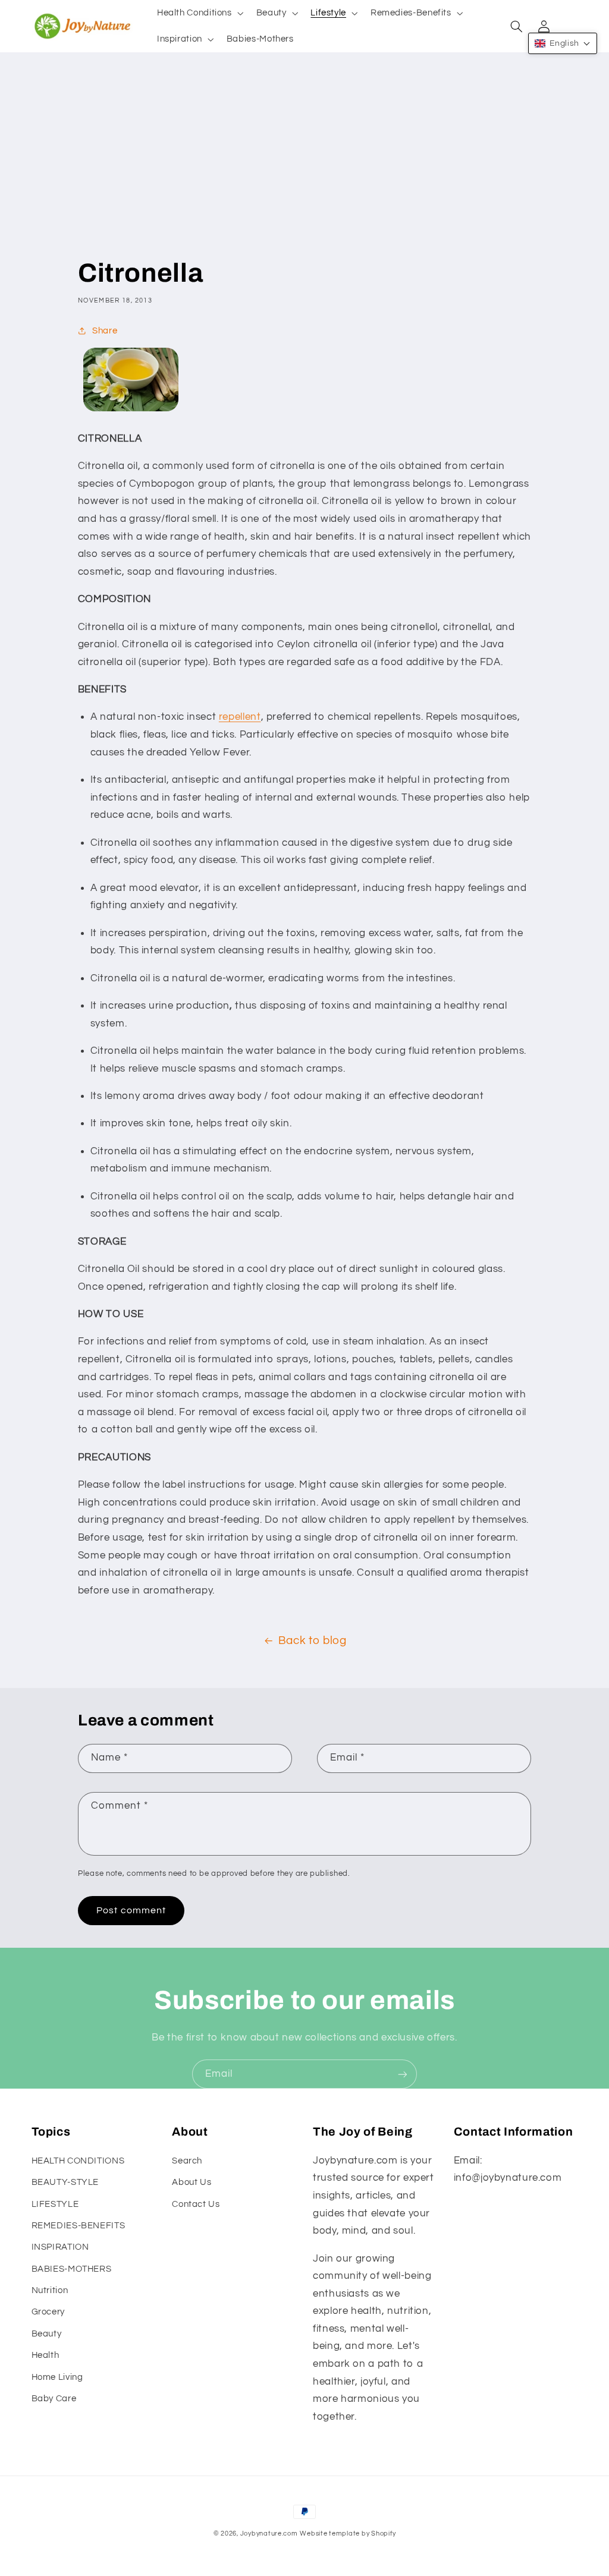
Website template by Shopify (348, 2534)
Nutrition (50, 2290)
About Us (192, 2182)
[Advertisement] (304, 167)
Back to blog (313, 1641)
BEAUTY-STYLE (65, 2182)
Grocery (48, 2312)
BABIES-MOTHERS (72, 2269)
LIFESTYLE (55, 2204)
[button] (199, 13)
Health (45, 2355)
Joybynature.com (269, 2534)
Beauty (47, 2334)
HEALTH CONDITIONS (78, 2161)
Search (187, 2161)
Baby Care (54, 2399)
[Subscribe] (403, 2074)
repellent (240, 717)
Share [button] (105, 331)
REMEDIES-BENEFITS (79, 2226)
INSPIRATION (60, 2247)
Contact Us (196, 2204)
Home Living (57, 2377)
